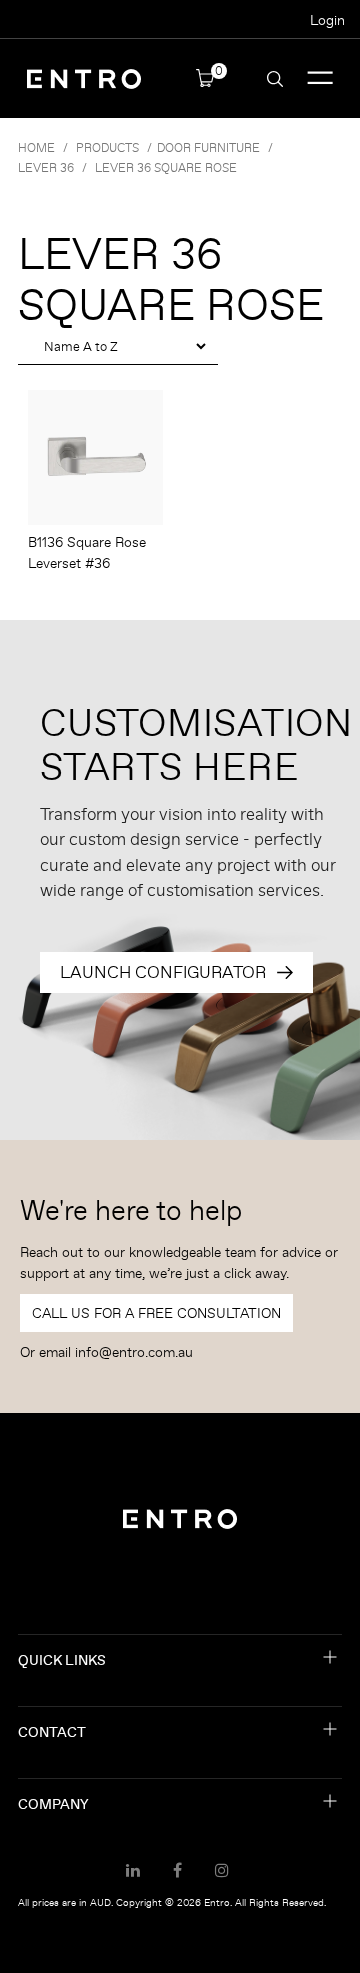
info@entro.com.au (134, 1352)
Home (36, 147)
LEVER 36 (46, 167)
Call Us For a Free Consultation (156, 1313)
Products (107, 147)
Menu (320, 78)
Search (275, 79)
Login (327, 20)
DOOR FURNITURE (208, 147)
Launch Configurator (163, 972)
